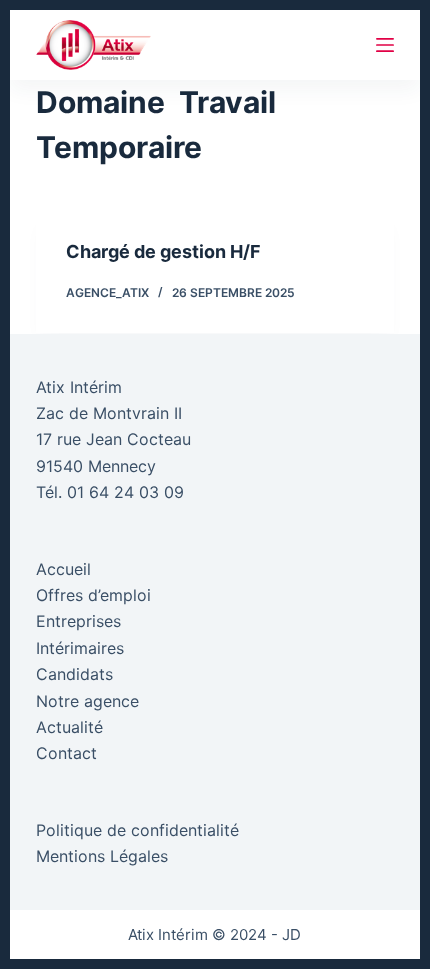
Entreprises (78, 621)
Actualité (69, 727)
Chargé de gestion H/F (163, 251)
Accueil (63, 569)
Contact (66, 753)
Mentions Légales (102, 856)
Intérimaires (80, 648)
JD (291, 934)
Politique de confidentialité (137, 830)
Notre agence (87, 701)
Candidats (74, 674)
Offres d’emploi (93, 595)
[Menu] (385, 45)
